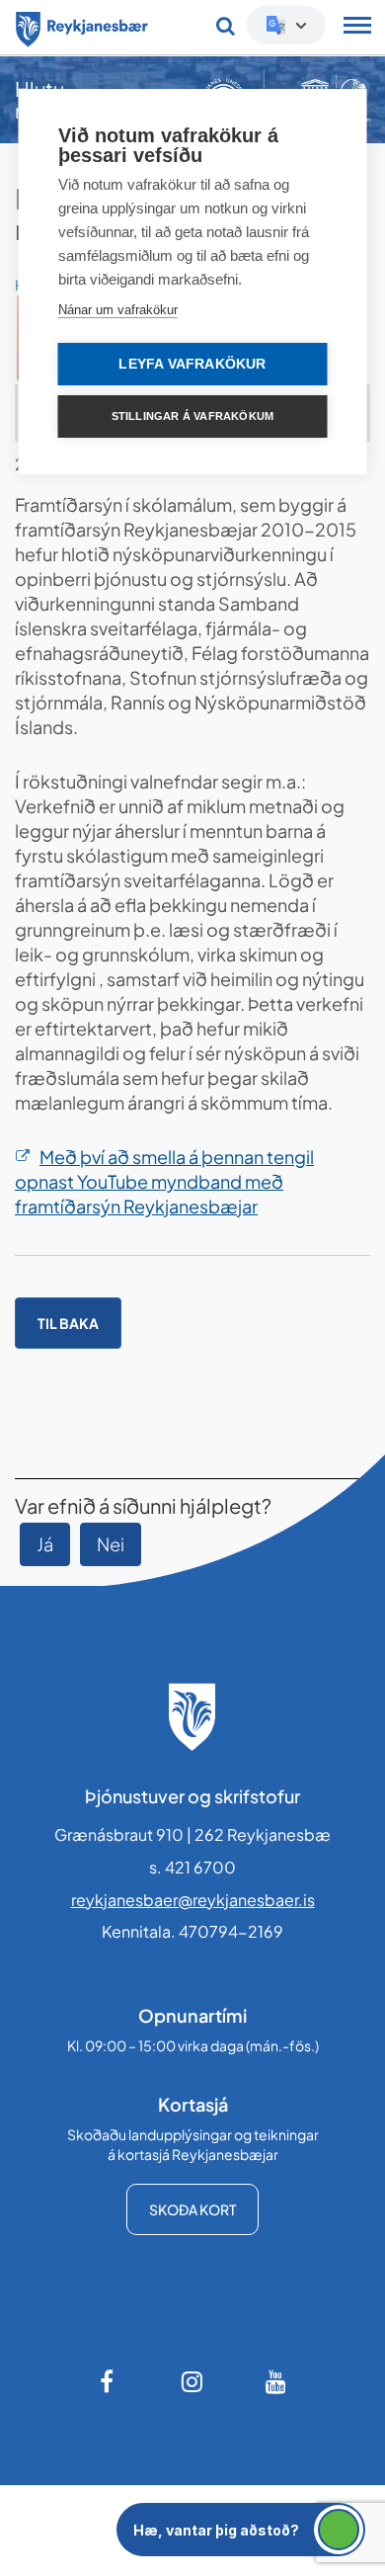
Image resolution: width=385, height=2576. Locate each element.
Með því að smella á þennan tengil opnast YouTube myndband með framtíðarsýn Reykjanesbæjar (164, 1181)
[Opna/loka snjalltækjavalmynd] (357, 28)
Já (45, 1544)
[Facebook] (109, 2381)
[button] (241, 2530)
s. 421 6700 (192, 1867)
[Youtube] (276, 2381)
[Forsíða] (82, 26)
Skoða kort (192, 2209)
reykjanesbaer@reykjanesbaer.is (193, 1900)
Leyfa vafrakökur (192, 364)
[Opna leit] (226, 26)
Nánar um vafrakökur (118, 310)
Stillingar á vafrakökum (193, 416)
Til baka (68, 1323)
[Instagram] (192, 2381)
